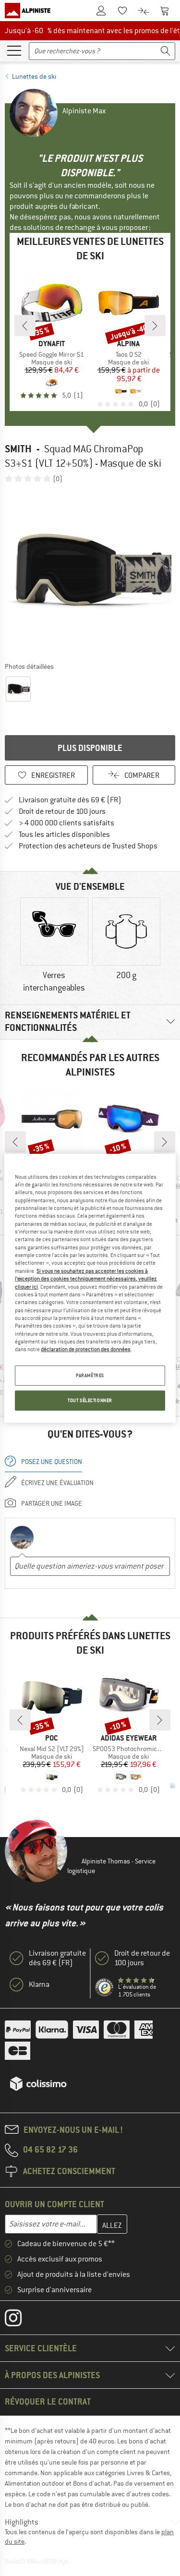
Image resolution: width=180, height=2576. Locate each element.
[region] (90, 1288)
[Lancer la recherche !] (166, 51)
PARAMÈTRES (90, 1375)
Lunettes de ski (34, 76)
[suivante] (155, 326)
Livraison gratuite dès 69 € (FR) (70, 800)
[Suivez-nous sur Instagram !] (20, 2320)
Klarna (39, 1984)
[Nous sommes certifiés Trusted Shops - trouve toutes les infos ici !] (105, 1988)
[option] (90, 572)
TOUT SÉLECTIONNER (90, 1400)
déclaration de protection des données (86, 1349)
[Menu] (14, 50)
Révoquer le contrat (48, 2401)
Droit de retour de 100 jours (62, 811)
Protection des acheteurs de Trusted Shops (88, 846)
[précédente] (25, 326)
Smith (18, 449)
